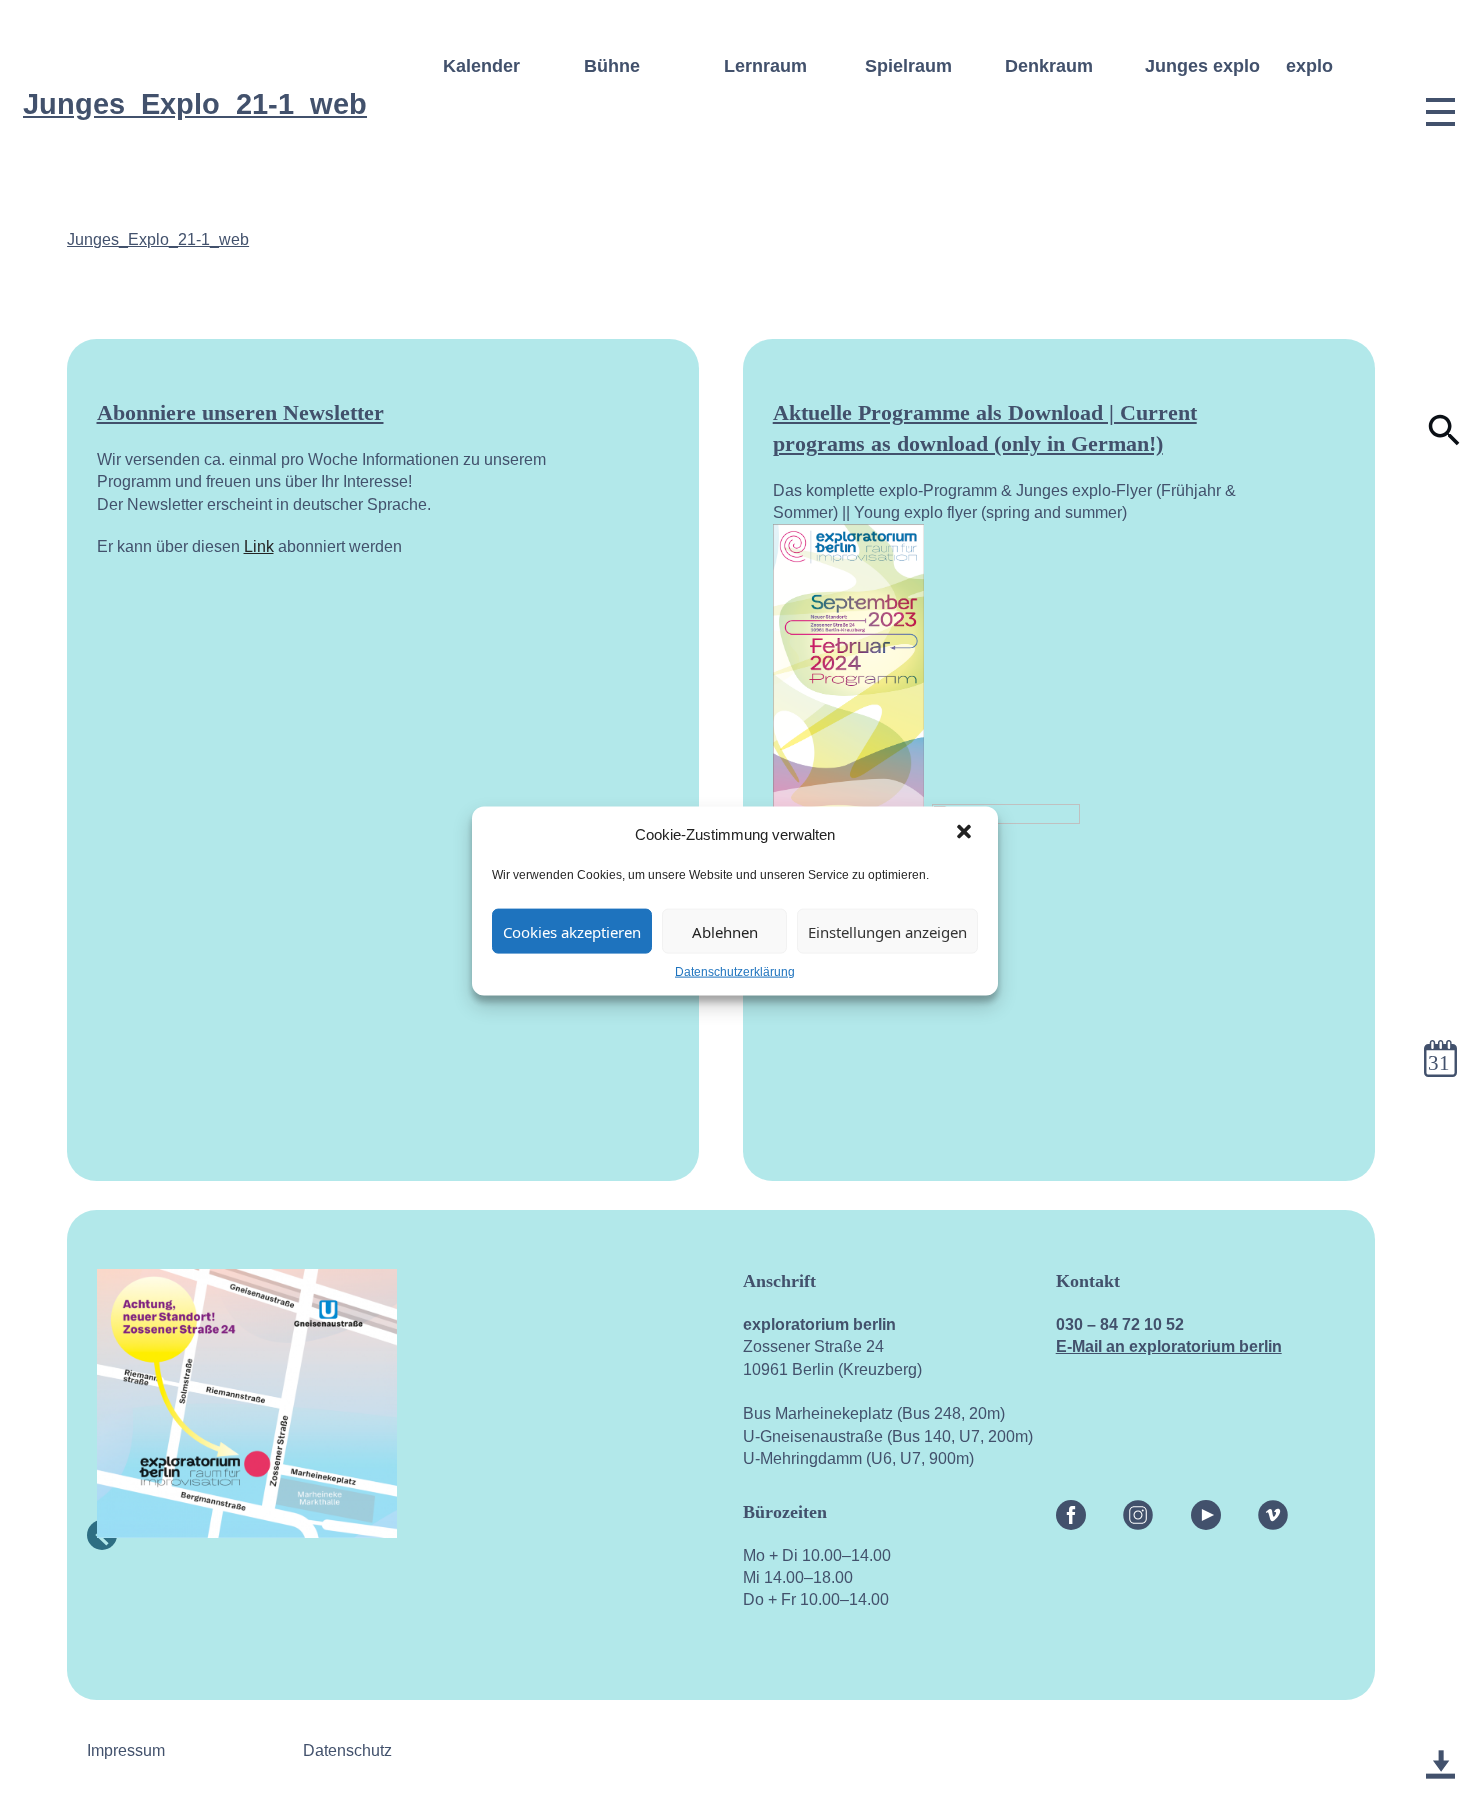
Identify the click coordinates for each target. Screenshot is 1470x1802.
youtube (1206, 1510)
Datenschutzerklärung (735, 972)
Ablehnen (725, 931)
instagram (1138, 1510)
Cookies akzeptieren (572, 931)
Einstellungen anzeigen (887, 931)
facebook (1071, 1510)
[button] (966, 834)
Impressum (126, 1750)
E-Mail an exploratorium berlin (1169, 1346)
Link (259, 546)
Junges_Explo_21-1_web (158, 239)
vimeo (1273, 1510)
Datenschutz (347, 1750)
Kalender (481, 66)
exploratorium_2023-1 (1440, 1741)
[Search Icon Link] (1444, 441)
